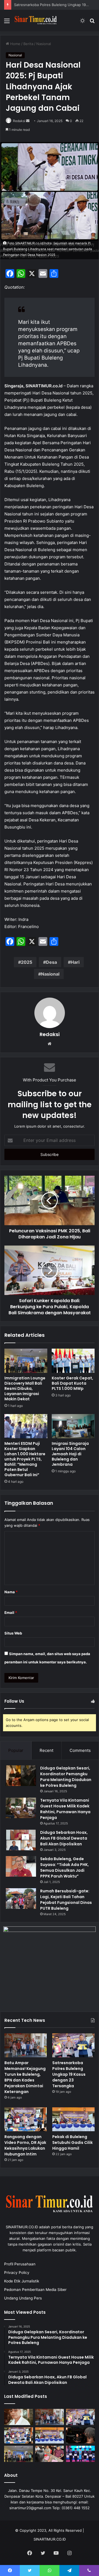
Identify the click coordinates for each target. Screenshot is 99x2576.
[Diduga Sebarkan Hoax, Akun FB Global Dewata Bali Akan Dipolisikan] (21, 1840)
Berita (28, 44)
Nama (11, 1592)
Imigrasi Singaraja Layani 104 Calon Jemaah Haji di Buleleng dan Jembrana (70, 1454)
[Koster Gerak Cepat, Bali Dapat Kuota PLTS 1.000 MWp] (73, 1361)
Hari (75, 962)
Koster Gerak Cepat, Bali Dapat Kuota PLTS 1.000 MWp (72, 1383)
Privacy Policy (17, 2273)
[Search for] (92, 23)
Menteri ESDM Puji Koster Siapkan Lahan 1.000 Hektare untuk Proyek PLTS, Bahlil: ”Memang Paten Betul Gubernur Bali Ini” (25, 1459)
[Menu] (7, 23)
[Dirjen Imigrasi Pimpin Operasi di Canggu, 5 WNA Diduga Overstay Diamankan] (80, 2435)
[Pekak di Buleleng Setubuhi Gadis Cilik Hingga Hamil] (73, 2119)
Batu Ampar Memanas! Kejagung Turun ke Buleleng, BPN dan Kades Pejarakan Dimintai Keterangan (25, 2077)
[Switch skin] (82, 23)
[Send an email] (28, 121)
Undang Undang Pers (23, 2298)
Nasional (44, 44)
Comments (80, 1750)
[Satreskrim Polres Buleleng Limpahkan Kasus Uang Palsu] (50, 2454)
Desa (51, 962)
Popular (16, 1750)
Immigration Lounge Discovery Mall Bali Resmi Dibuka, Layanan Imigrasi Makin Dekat (25, 1388)
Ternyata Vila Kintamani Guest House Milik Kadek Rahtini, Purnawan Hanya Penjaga (65, 1809)
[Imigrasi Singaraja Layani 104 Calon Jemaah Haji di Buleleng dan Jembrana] (73, 1426)
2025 (27, 962)
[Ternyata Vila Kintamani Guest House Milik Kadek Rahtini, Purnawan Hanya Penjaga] (21, 1808)
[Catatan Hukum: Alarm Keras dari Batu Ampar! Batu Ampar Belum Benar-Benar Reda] (19, 2417)
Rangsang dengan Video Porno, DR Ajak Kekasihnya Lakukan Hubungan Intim (25, 2145)
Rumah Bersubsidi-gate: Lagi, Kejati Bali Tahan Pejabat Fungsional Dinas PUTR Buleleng (66, 1900)
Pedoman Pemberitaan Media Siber (35, 2290)
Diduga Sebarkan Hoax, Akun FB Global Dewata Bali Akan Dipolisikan (64, 1838)
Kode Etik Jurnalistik (22, 2281)
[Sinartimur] (36, 20)
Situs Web (13, 1633)
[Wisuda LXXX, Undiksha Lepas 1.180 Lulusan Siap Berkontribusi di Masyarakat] (80, 2454)
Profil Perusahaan (20, 2264)
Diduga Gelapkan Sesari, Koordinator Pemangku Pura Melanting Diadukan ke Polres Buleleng (66, 1777)
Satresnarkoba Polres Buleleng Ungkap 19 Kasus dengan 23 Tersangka (69, 2074)
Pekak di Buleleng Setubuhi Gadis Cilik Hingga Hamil (72, 2142)
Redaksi (19, 121)
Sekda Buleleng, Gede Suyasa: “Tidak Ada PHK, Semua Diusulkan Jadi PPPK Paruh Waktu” (64, 1867)
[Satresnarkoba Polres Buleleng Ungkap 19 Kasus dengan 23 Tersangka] (73, 2045)
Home (15, 44)
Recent (46, 1750)
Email (11, 1613)
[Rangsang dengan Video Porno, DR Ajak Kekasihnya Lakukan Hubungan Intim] (26, 2119)
